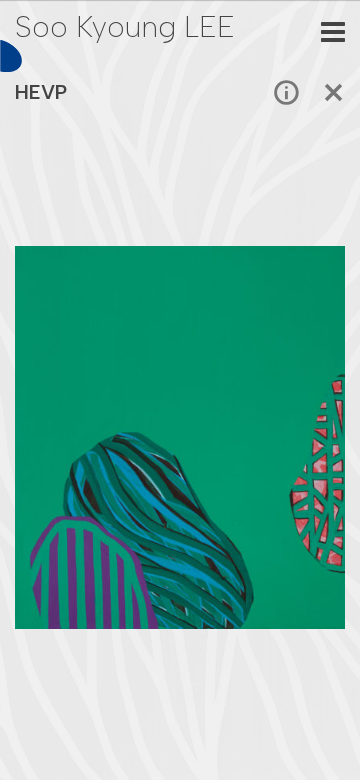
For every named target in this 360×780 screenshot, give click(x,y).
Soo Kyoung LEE (125, 26)
